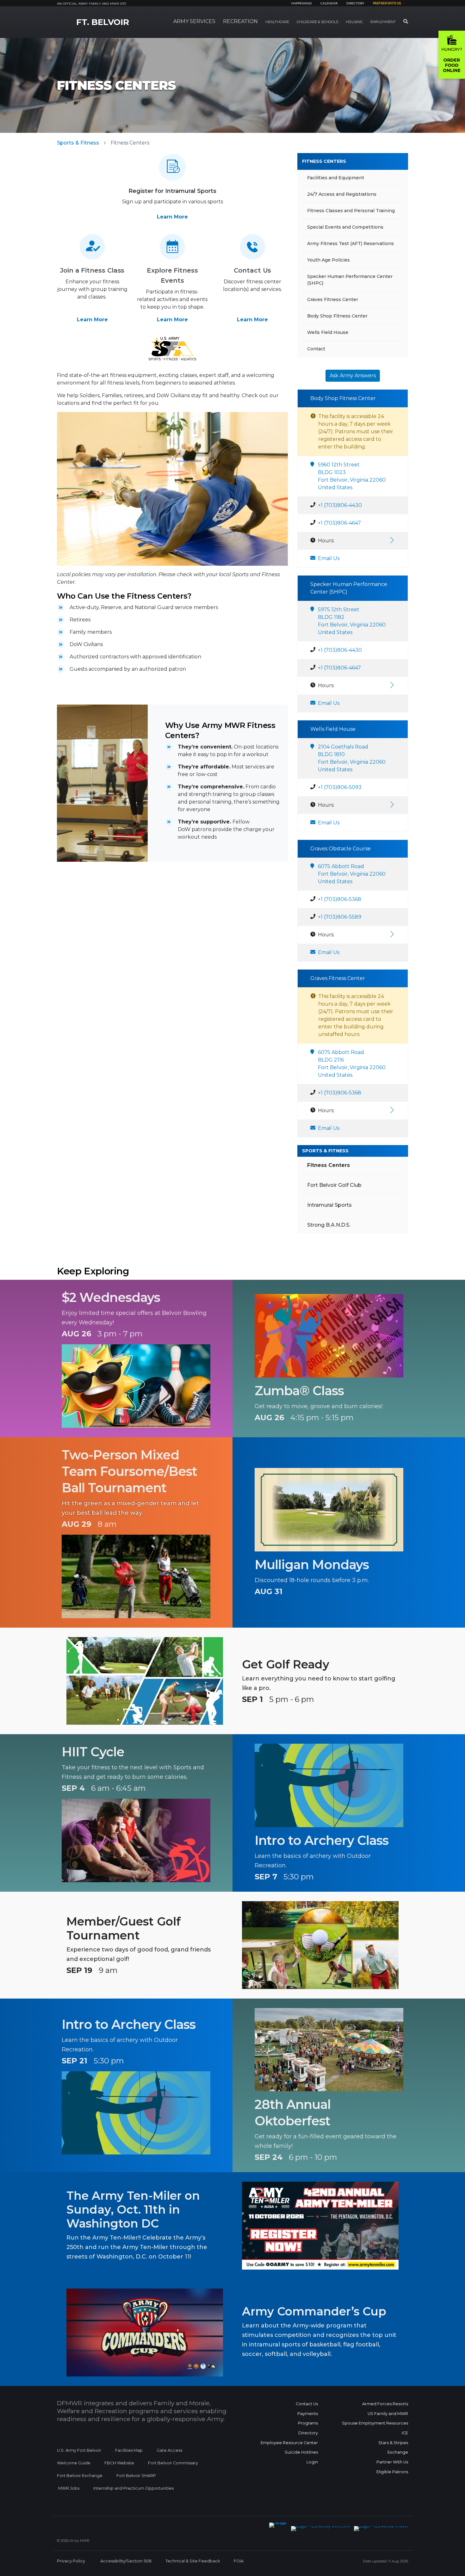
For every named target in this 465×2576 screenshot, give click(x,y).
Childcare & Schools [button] (317, 22)
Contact (316, 349)
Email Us (329, 558)
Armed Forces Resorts (385, 2404)
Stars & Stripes (393, 2443)
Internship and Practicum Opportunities (133, 2488)
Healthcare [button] (277, 22)
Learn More (172, 217)
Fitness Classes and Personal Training (351, 211)
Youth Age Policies (329, 260)
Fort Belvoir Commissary (173, 2463)
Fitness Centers (324, 161)
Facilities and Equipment (336, 178)
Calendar (329, 3)
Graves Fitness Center (333, 299)
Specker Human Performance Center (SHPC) (350, 280)
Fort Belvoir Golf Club (334, 1185)
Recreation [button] (240, 21)
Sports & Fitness (78, 143)
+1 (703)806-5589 (340, 917)
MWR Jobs (69, 2488)
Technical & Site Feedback (193, 2561)
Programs (308, 2423)
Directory (355, 3)
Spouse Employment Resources (375, 2423)
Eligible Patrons (392, 2472)
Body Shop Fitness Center (337, 316)
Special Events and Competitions (345, 227)
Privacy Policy (71, 2561)
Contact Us (307, 2404)
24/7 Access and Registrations (342, 194)
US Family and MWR (388, 2414)
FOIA (239, 2561)
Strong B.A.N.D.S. (329, 1225)
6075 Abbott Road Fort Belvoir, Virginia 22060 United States (352, 874)
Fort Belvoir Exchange (80, 2476)
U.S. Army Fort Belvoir (79, 2450)
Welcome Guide (74, 2463)
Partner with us (387, 3)
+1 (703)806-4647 (339, 523)
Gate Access (169, 2450)
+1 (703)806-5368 (340, 899)
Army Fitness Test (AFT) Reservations (350, 243)
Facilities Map (129, 2450)
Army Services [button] (194, 21)
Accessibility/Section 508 (126, 2561)
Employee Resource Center (289, 2443)
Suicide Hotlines (301, 2452)
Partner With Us (392, 2462)
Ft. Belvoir (103, 22)
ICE (405, 2433)
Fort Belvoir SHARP (136, 2476)
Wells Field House (328, 332)
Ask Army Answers (353, 376)
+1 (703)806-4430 (340, 505)
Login (312, 2462)
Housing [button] (354, 22)
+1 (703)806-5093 (340, 787)
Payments (308, 2414)
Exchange (398, 2452)
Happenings (301, 3)
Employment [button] (383, 22)
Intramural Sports (329, 1205)
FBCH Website (119, 2463)
